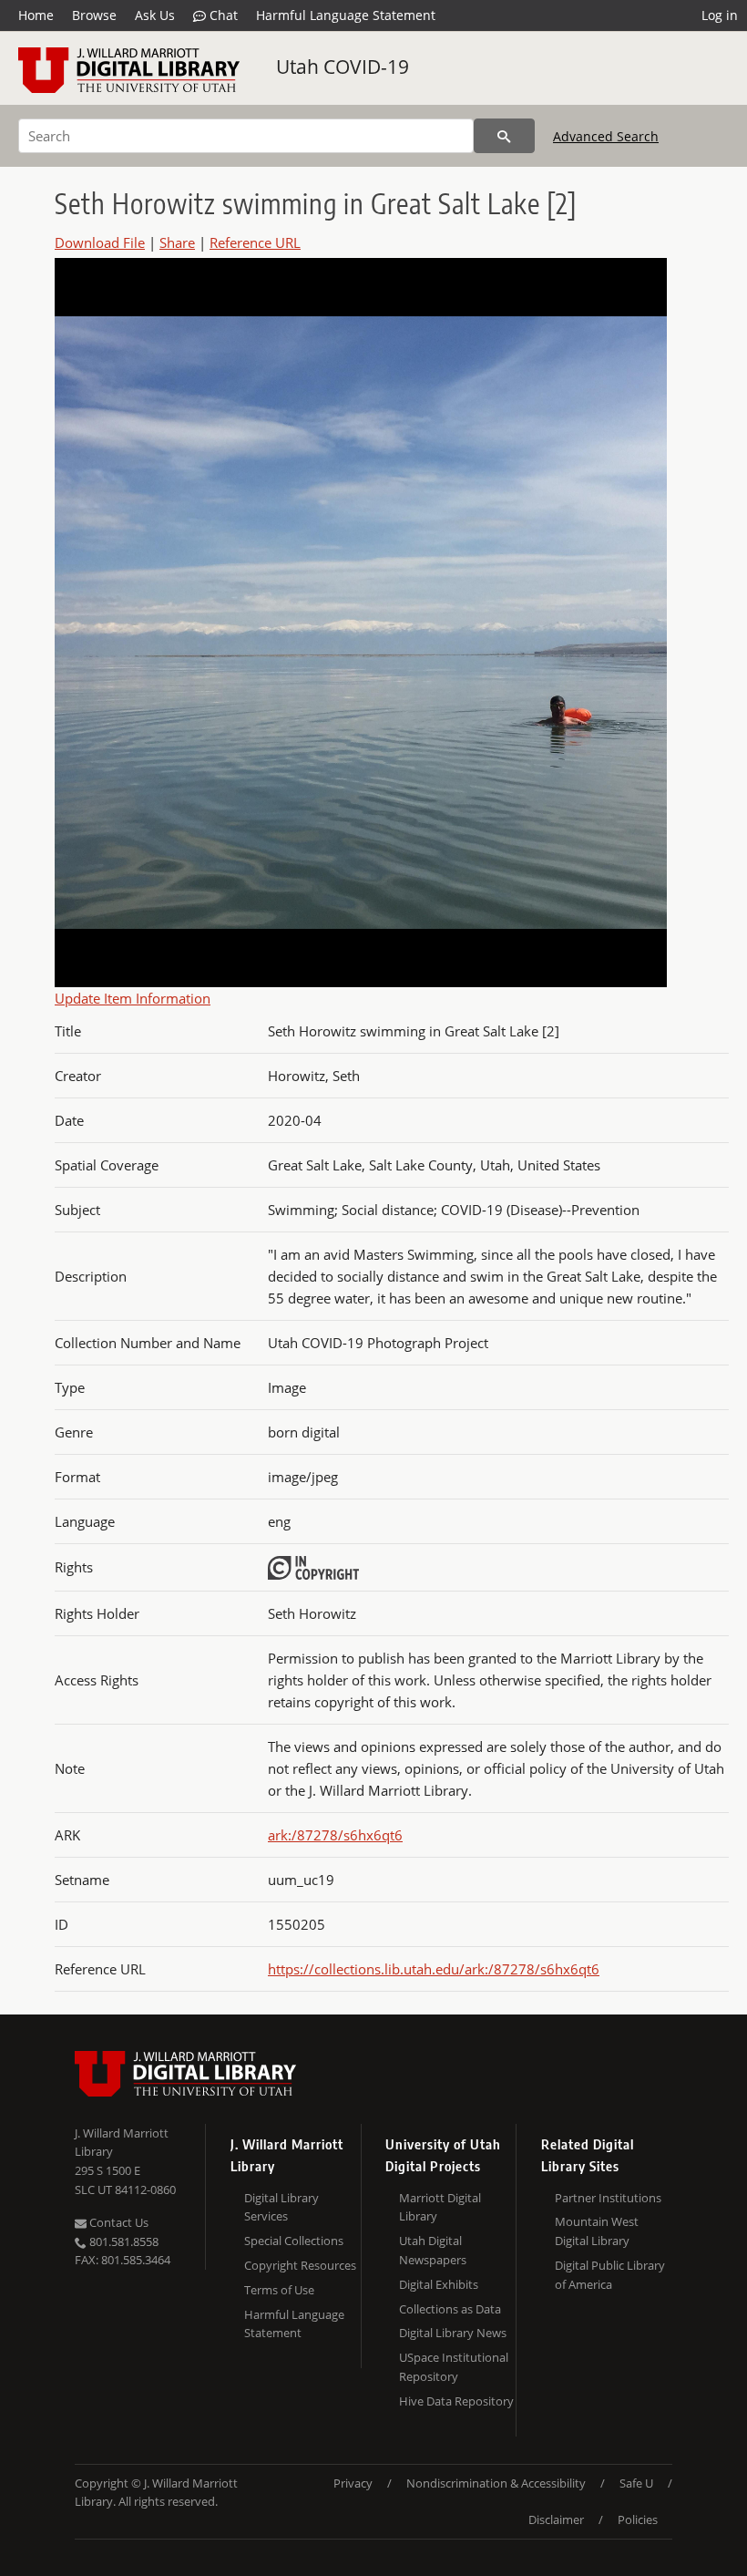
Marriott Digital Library (440, 2207)
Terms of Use (279, 2290)
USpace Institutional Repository (454, 2367)
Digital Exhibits (439, 2284)
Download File (100, 242)
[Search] (504, 136)
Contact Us (118, 2222)
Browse (94, 15)
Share (177, 242)
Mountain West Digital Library (597, 2231)
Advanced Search (606, 136)
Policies (638, 2519)
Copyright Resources (300, 2265)
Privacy (353, 2483)
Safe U (636, 2483)
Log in (720, 15)
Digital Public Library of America (610, 2275)
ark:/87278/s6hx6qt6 (335, 1835)
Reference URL (255, 242)
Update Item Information (133, 998)
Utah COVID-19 (343, 67)
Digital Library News (453, 2333)
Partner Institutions (608, 2198)
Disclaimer (556, 2519)
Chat (222, 15)
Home (36, 15)
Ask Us (155, 15)
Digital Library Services (281, 2207)
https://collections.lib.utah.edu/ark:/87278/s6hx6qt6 (434, 1969)
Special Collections (294, 2241)
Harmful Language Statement (346, 15)
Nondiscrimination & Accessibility (496, 2483)
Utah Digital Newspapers (433, 2250)
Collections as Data (450, 2309)
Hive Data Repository (456, 2401)
